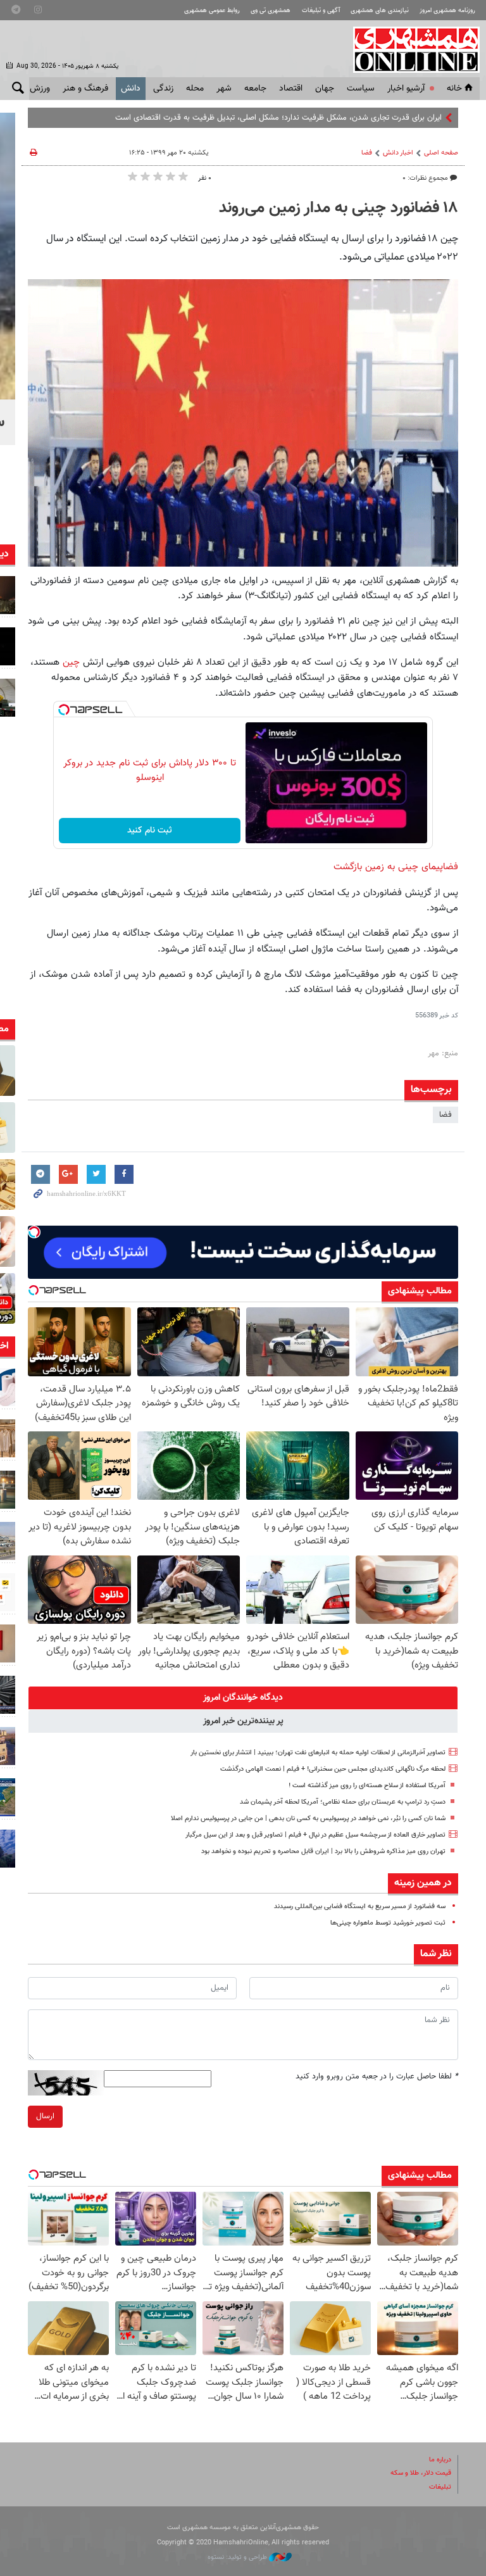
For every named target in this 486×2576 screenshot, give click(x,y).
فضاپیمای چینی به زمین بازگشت (396, 867)
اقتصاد (291, 89)
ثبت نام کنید (150, 831)
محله (195, 89)
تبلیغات (440, 2487)
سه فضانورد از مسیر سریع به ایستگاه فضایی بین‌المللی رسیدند (360, 1907)
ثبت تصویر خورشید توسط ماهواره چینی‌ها (388, 1923)
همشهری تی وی (271, 10)
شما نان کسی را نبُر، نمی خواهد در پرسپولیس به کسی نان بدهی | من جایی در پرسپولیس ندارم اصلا (308, 1819)
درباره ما (440, 2460)
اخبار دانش (398, 153)
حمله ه (431, 118)
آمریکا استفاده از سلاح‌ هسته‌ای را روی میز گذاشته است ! (367, 1786)
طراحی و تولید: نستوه (238, 2557)
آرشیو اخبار (406, 89)
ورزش (40, 89)
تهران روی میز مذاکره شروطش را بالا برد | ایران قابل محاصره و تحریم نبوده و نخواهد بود (323, 1851)
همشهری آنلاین (410, 49)
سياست (361, 89)
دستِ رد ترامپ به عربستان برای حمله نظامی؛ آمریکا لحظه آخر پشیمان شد (343, 1802)
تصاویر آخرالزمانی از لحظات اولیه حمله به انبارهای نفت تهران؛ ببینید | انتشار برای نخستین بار (318, 1753)
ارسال (45, 2116)
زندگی (163, 89)
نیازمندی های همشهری (380, 10)
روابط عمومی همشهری (212, 10)
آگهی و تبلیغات (321, 10)
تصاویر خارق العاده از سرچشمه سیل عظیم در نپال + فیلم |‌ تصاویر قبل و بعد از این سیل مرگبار (315, 1835)
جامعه (255, 89)
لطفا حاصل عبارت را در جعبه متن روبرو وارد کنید (377, 2077)
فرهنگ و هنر (85, 89)
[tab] (243, 1698)
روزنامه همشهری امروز (447, 10)
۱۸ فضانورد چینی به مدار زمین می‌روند (339, 208)
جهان (325, 89)
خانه (454, 89)
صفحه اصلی (441, 153)
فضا (367, 153)
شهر (224, 89)
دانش (131, 89)
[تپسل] (64, 710)
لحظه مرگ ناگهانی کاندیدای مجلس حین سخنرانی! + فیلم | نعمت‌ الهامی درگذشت (333, 1769)
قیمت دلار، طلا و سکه (421, 2473)
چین (71, 662)
